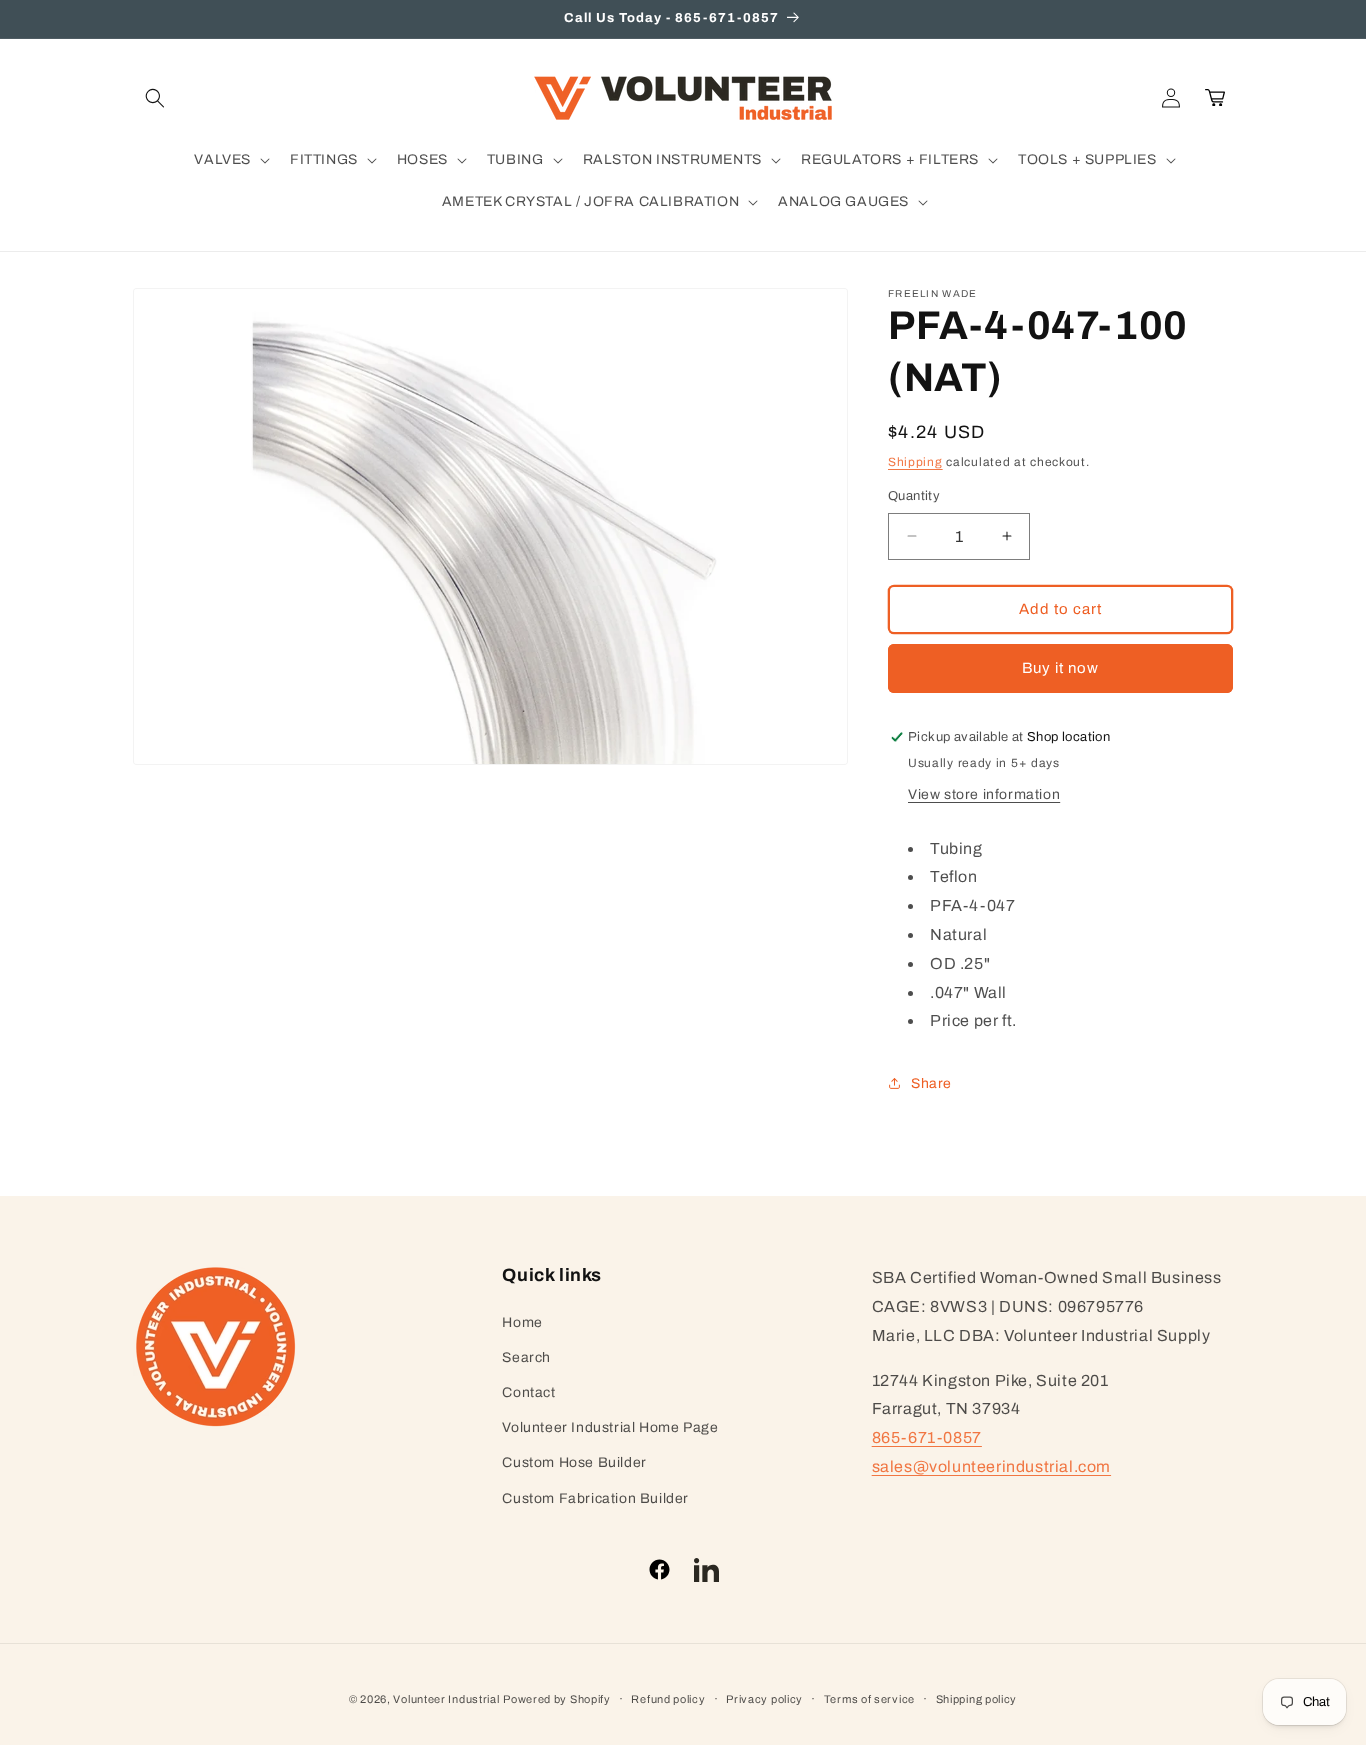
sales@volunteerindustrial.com (991, 1466)
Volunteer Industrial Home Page (610, 1427)
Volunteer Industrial (446, 1699)
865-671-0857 (927, 1437)
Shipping (915, 462)
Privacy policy (764, 1699)
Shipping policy (977, 1699)
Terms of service (869, 1699)
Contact (528, 1392)
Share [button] (931, 1083)
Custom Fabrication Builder (595, 1498)
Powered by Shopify (557, 1699)
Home (522, 1322)
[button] (155, 98)
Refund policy (668, 1699)
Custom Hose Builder (574, 1462)
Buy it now (1060, 668)
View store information (984, 794)
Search (526, 1357)
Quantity (914, 496)
